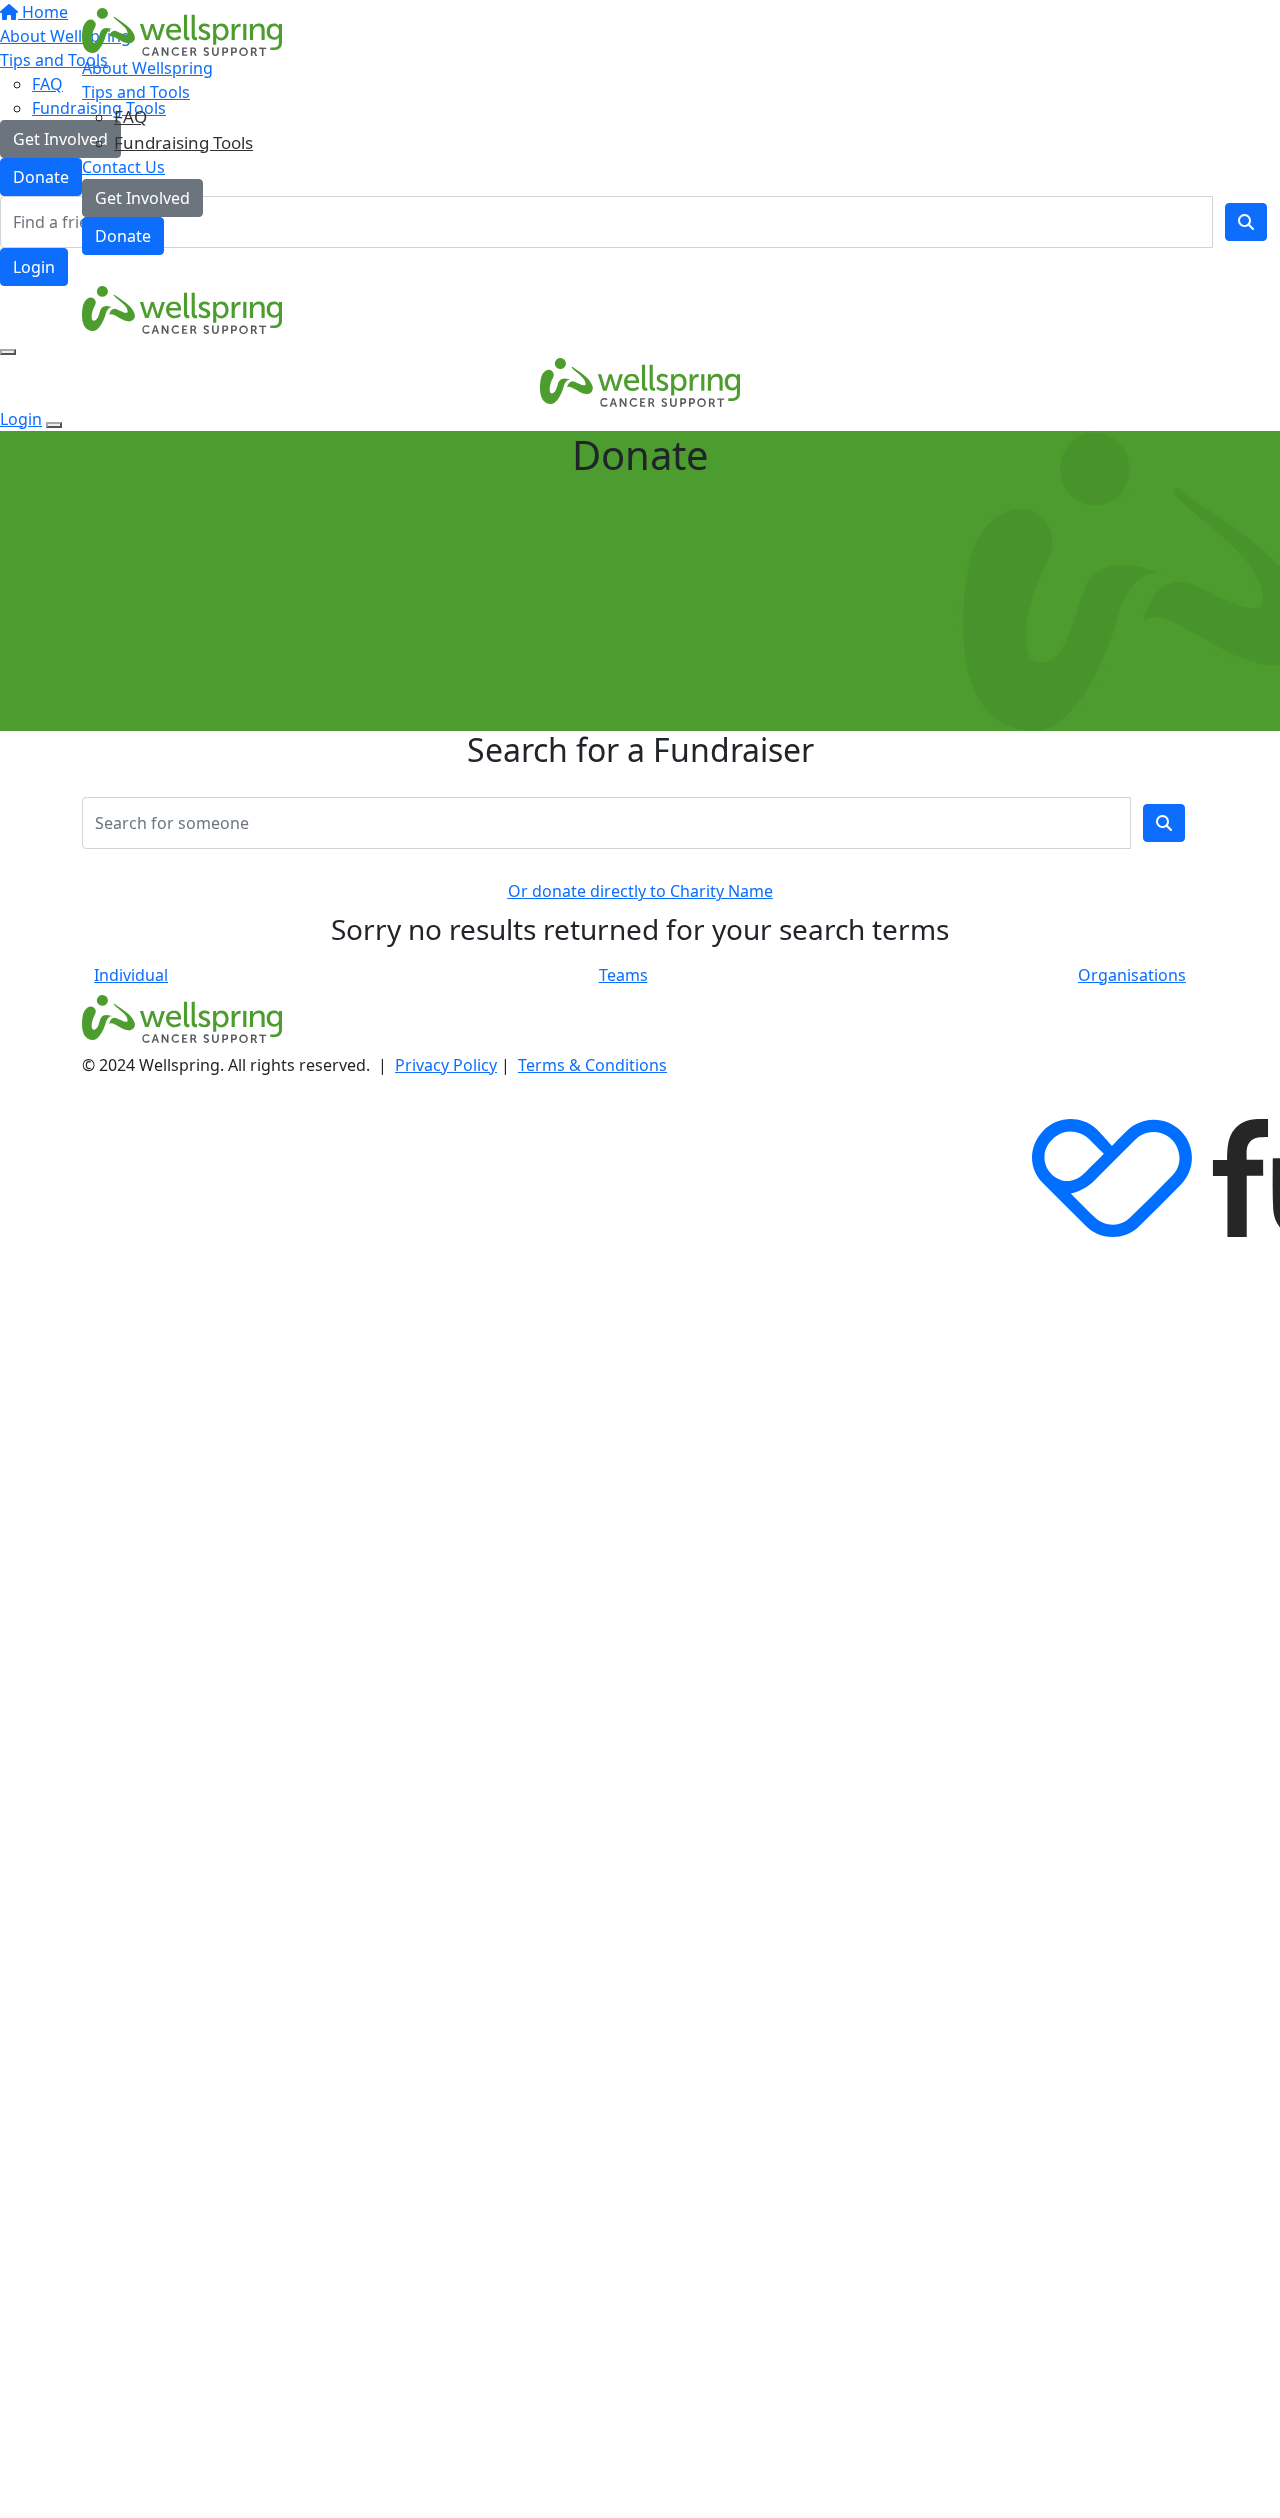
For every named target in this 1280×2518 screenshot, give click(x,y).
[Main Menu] (8, 352)
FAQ (130, 116)
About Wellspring (147, 68)
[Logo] (182, 31)
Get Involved (142, 198)
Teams (623, 975)
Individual (131, 975)
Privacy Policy (446, 1065)
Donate (123, 236)
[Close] (54, 425)
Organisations (1132, 975)
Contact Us (123, 167)
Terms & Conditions (592, 1065)
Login (34, 267)
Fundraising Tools (183, 142)
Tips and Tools (136, 92)
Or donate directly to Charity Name (640, 891)
